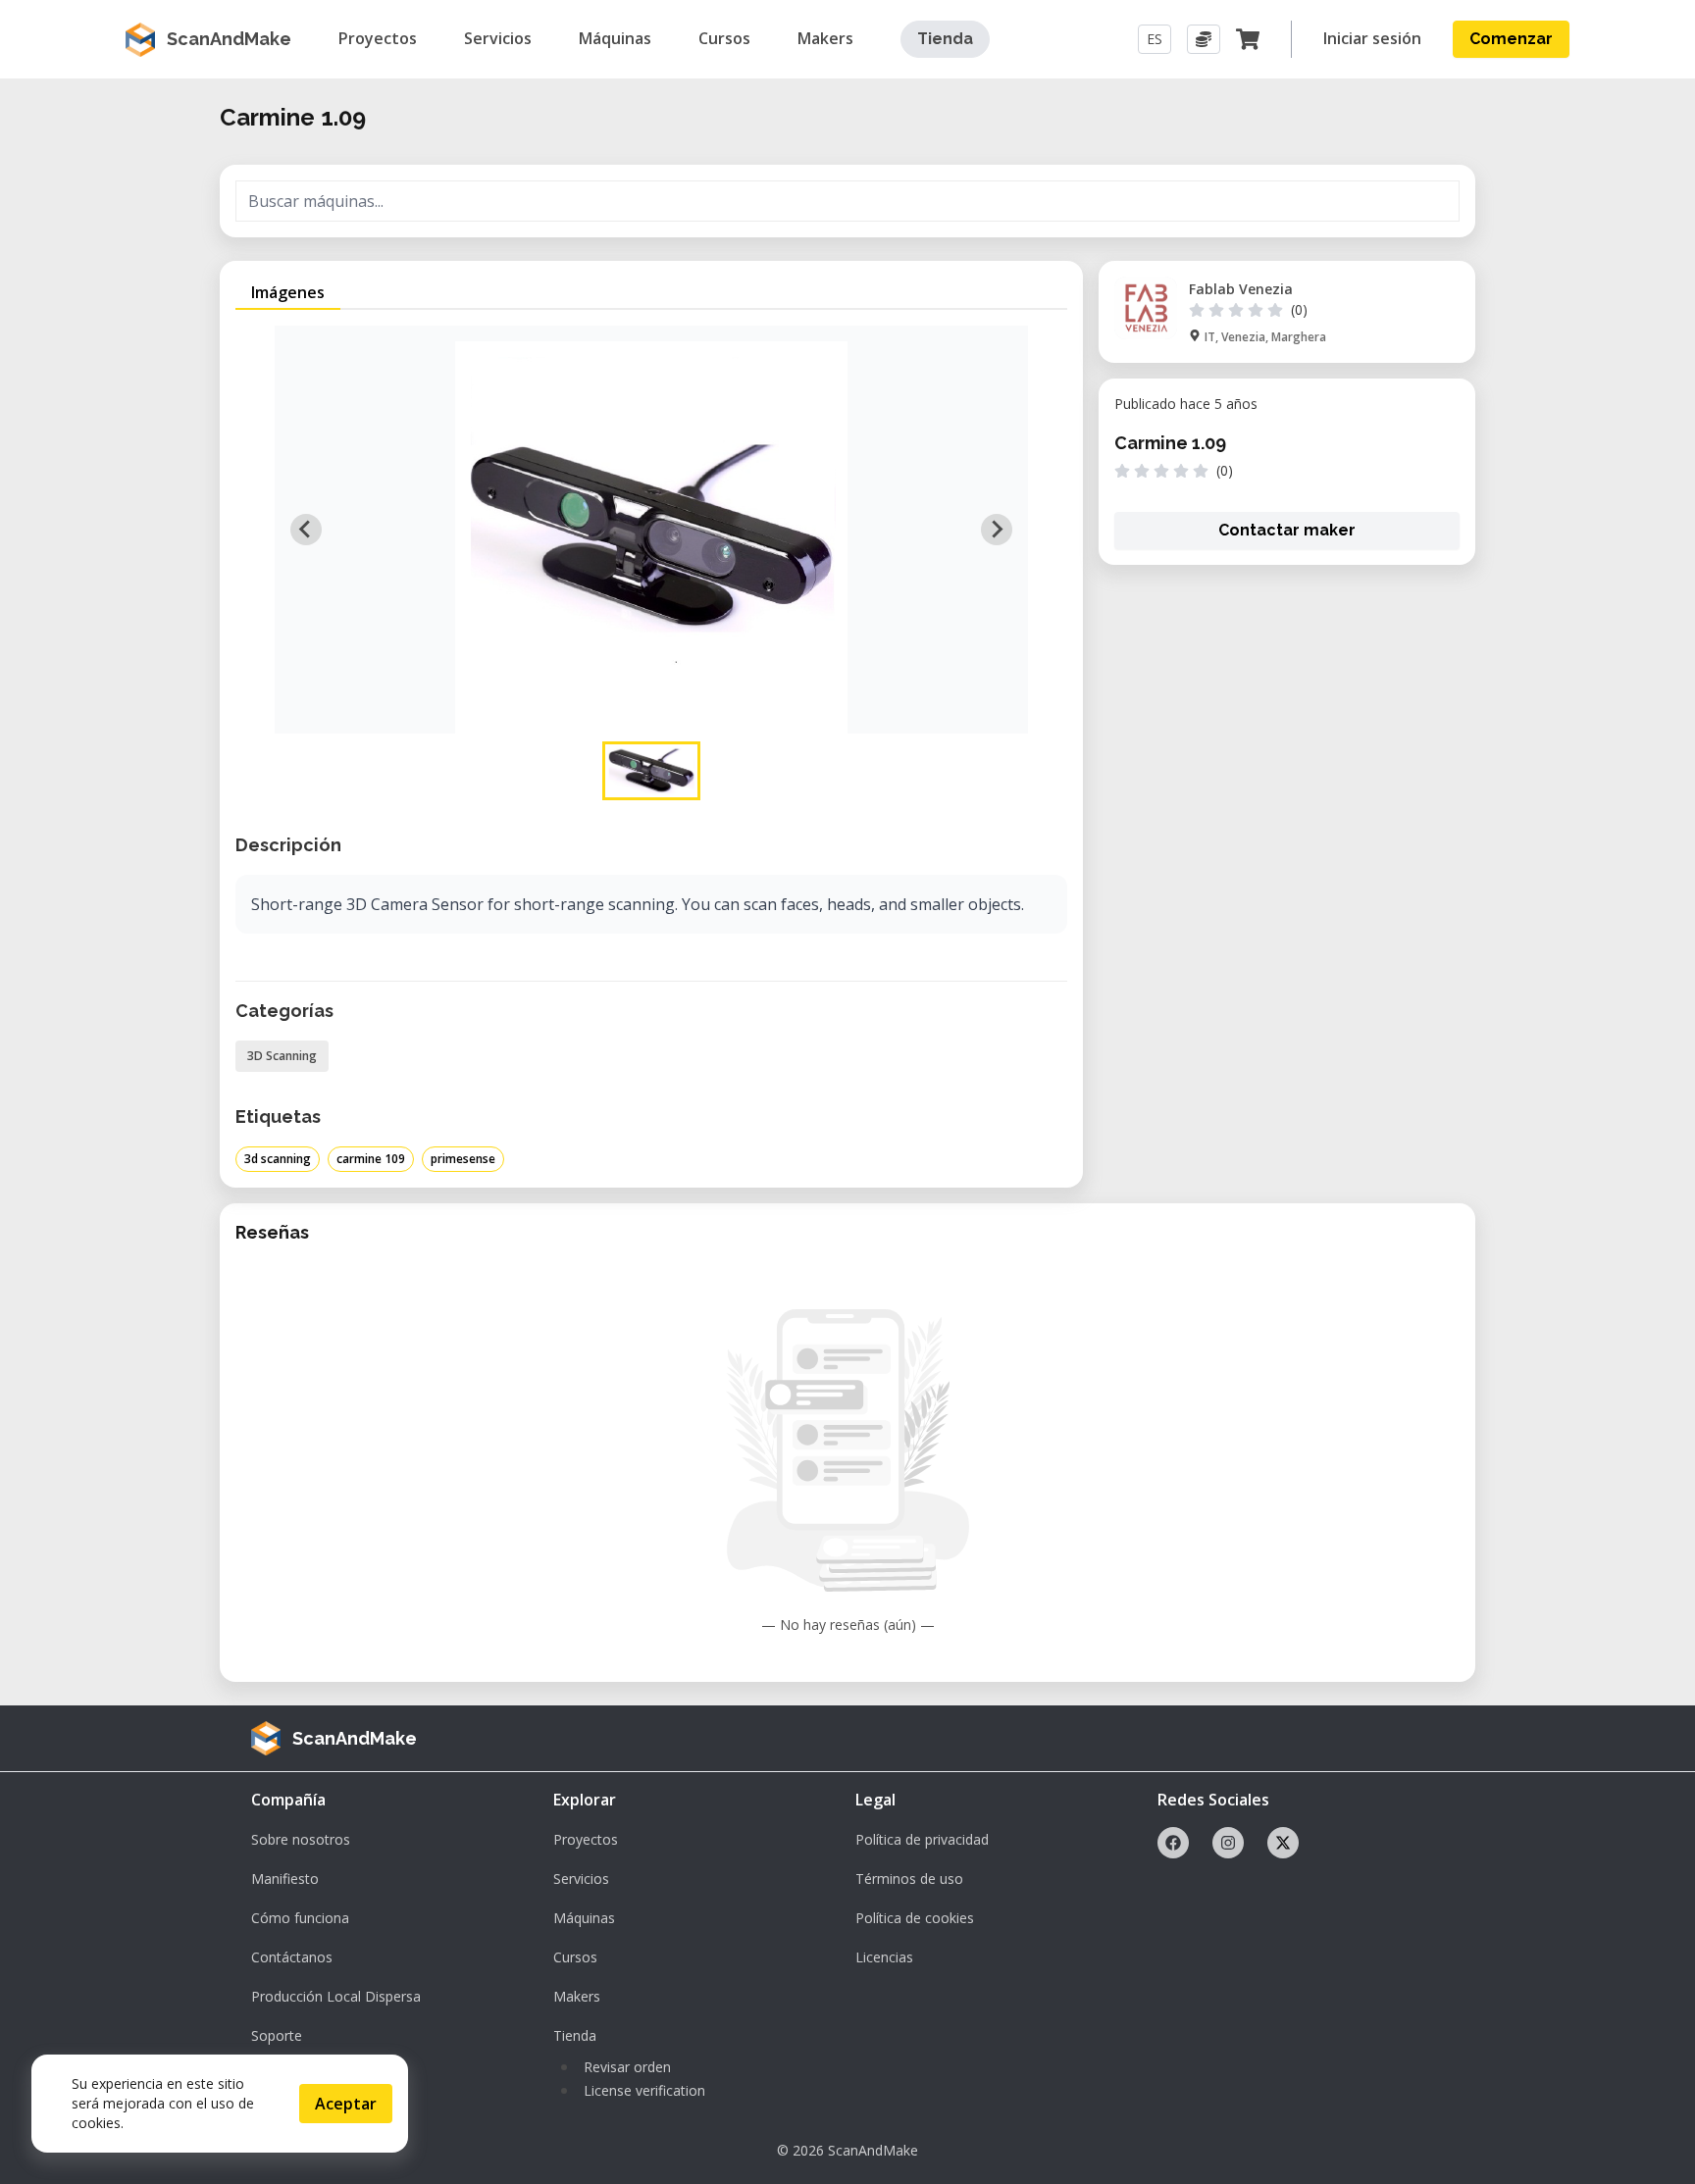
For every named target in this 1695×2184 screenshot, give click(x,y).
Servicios (581, 1879)
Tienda (945, 39)
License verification (644, 2090)
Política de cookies (915, 1918)
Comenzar (1511, 39)
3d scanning (278, 1159)
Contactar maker (1287, 530)
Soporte (277, 2035)
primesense (463, 1159)
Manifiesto (285, 1879)
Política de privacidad (922, 1839)
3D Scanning (282, 1056)
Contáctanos (292, 1957)
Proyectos (586, 1839)
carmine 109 (371, 1159)
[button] (651, 771)
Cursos (575, 1957)
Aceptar (346, 2104)
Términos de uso (909, 1879)
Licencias (884, 1957)
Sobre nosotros (301, 1839)
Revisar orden (627, 2067)
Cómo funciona (300, 1918)
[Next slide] (997, 530)
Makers (577, 1996)
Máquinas (584, 1918)
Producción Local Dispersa (336, 1996)
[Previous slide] (306, 530)
